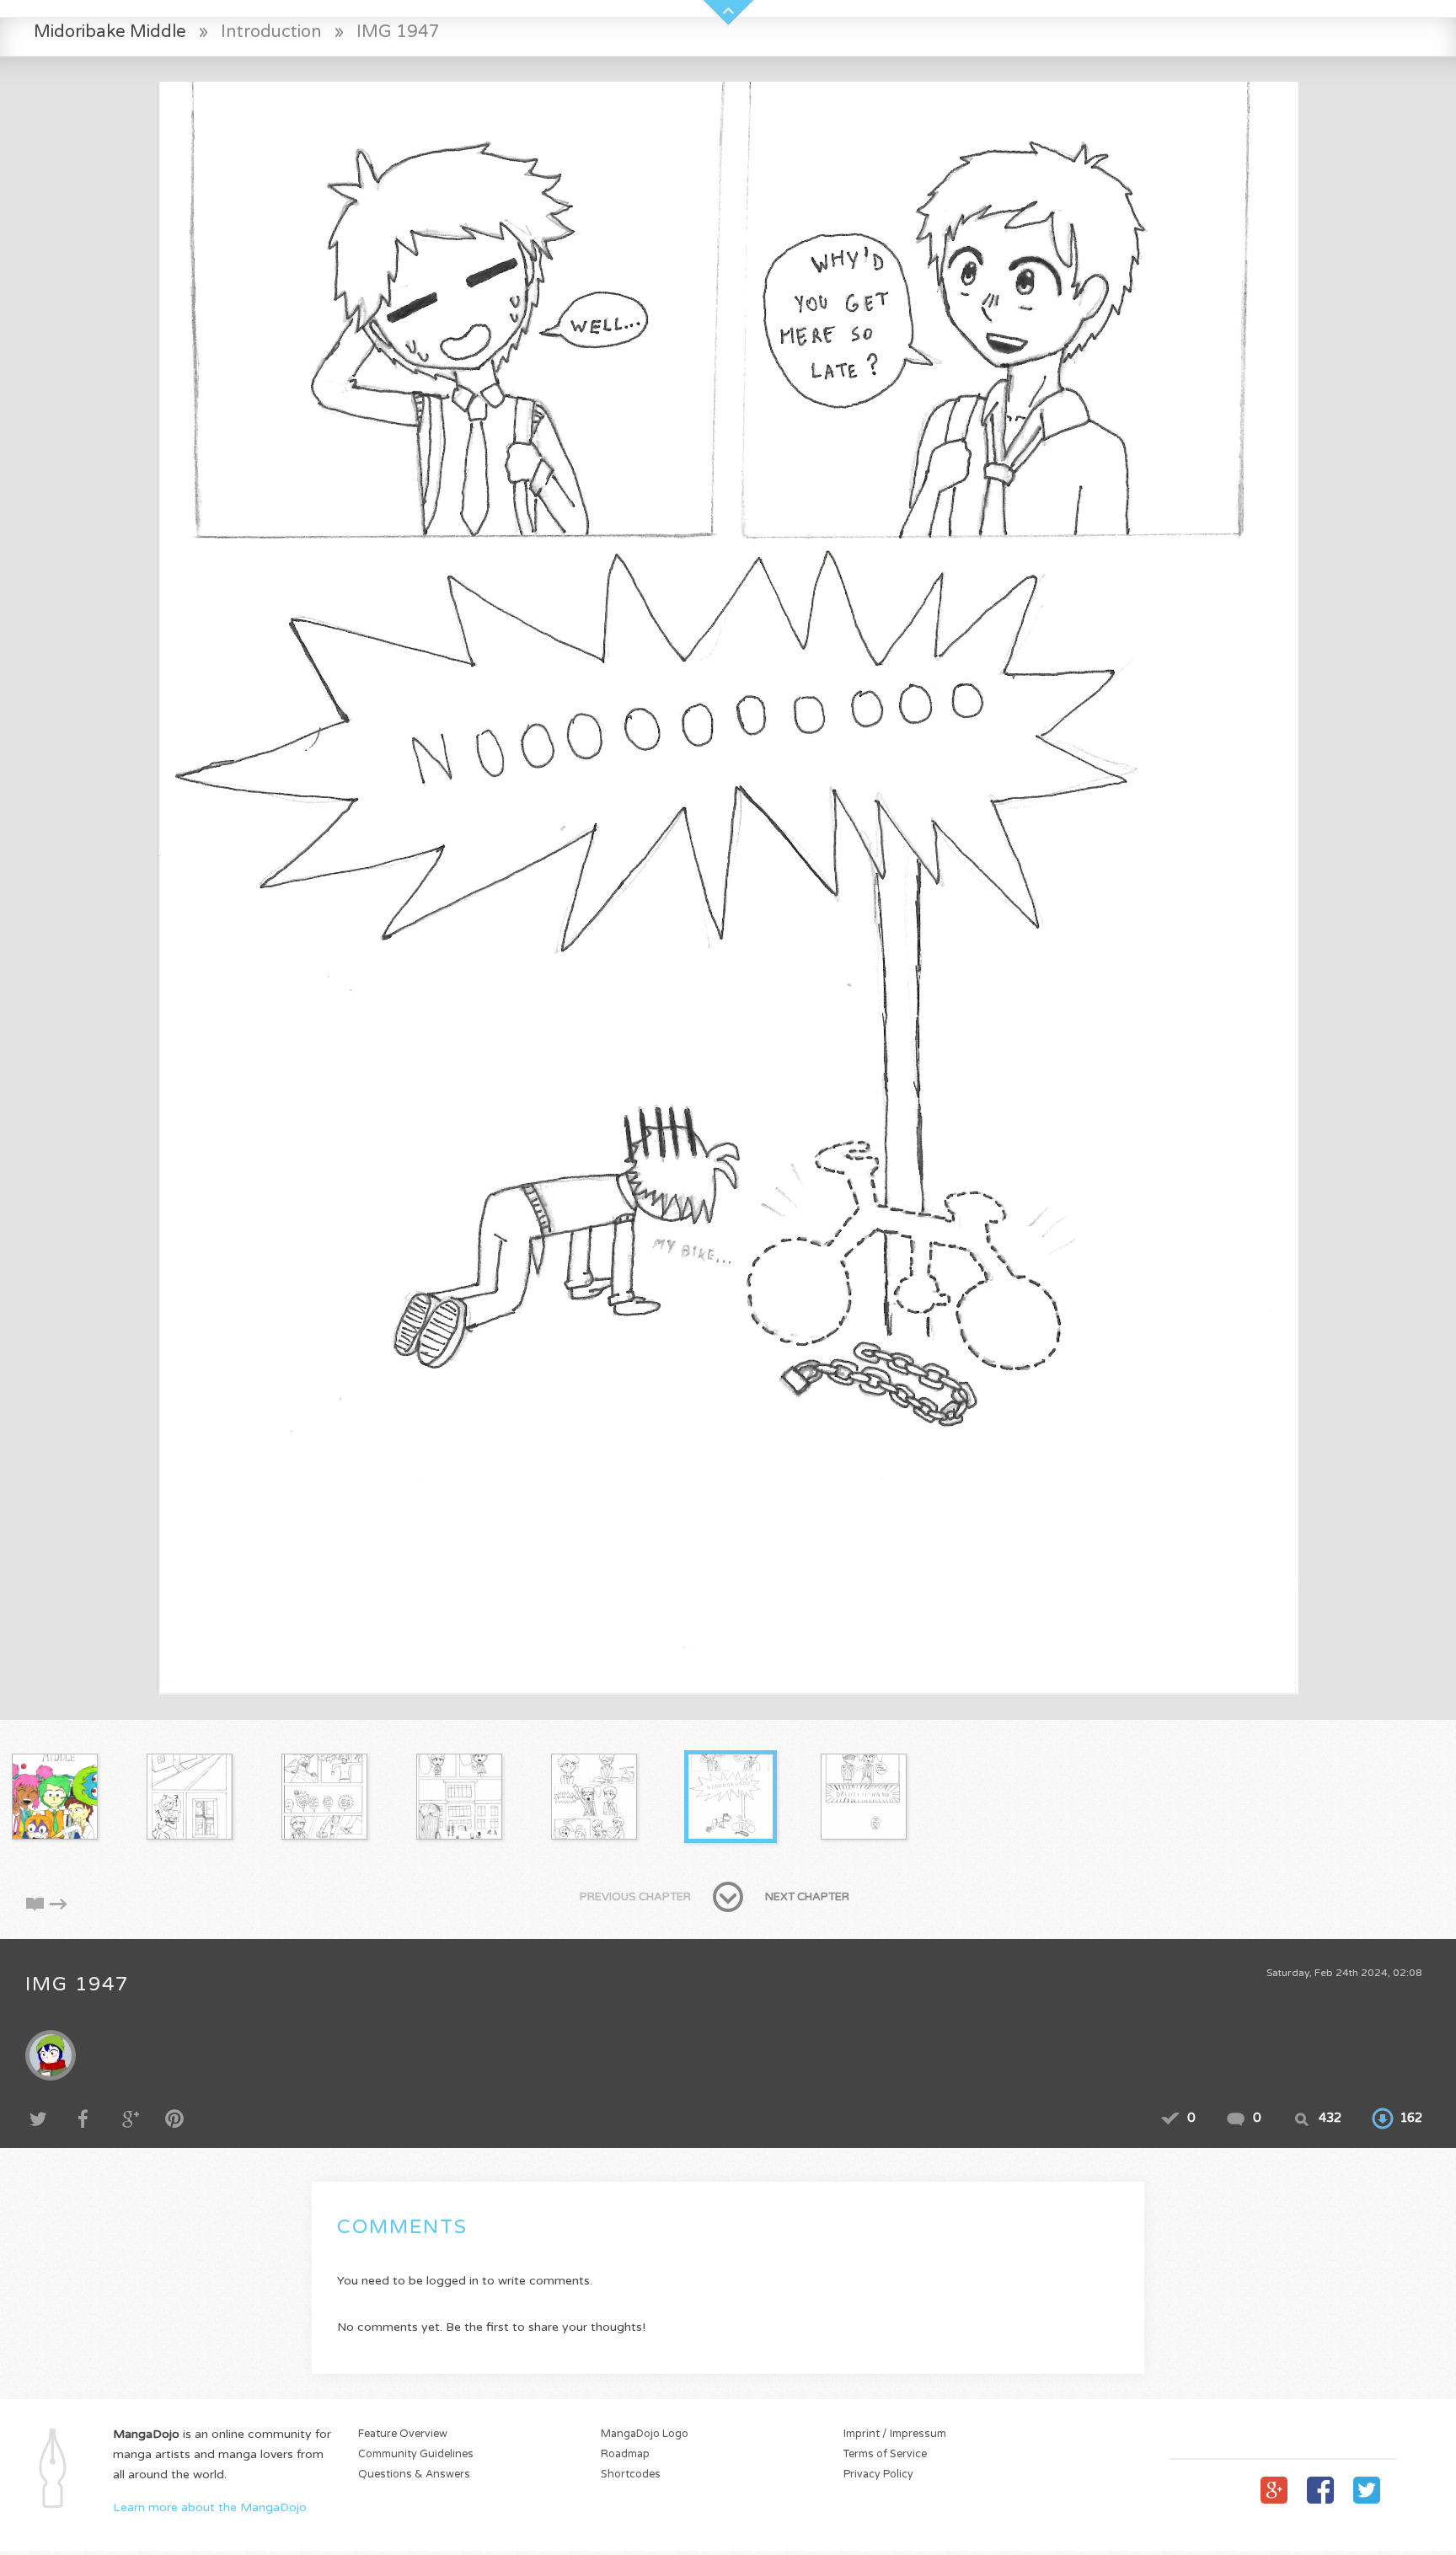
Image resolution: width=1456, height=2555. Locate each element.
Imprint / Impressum (895, 2434)
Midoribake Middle (110, 32)
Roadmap (625, 2454)
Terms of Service (885, 2454)
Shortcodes (631, 2475)
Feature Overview (403, 2434)
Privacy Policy (878, 2475)
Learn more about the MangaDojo (210, 2507)
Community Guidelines (416, 2454)
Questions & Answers (414, 2475)
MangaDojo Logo (645, 2434)
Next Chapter (807, 1897)
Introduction (271, 32)
